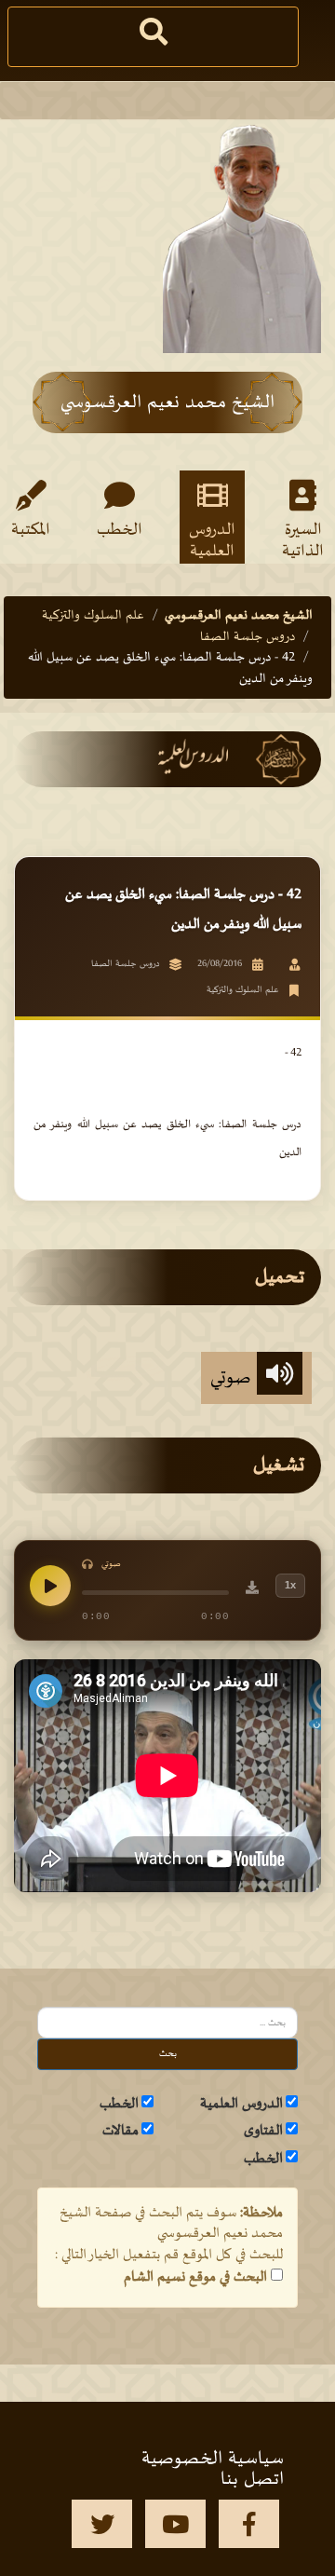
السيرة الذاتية (303, 539)
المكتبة (31, 530)
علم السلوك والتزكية (93, 615)
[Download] (252, 1590)
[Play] (50, 1586)
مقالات (121, 2131)
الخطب (120, 530)
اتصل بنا (252, 2479)
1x (290, 1585)
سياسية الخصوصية (213, 2459)
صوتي (234, 1378)
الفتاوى (263, 2131)
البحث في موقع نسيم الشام (195, 2277)
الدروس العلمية (212, 539)
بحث (168, 2054)
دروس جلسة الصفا (248, 637)
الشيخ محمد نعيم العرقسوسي (239, 615)
